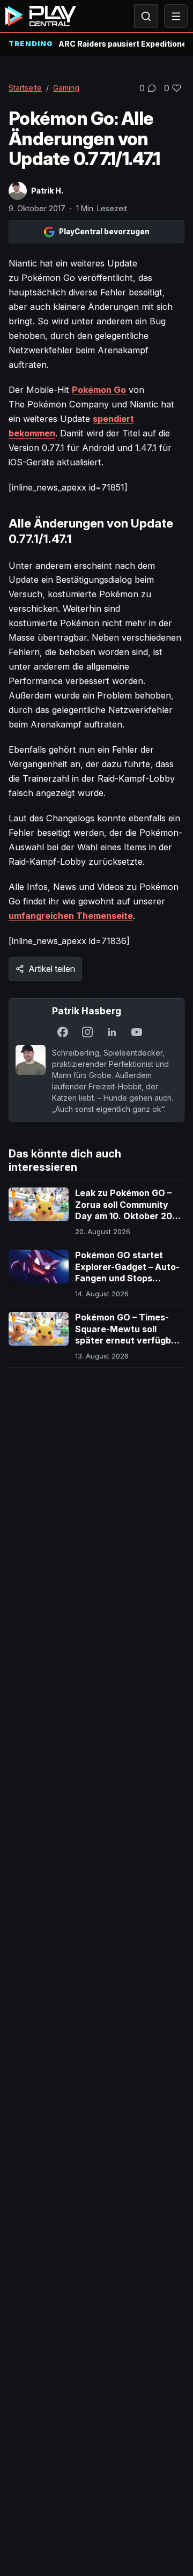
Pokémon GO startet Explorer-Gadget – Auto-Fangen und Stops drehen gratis (127, 1272)
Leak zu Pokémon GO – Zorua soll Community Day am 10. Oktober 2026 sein (129, 1210)
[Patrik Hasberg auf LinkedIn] (112, 1032)
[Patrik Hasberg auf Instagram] (87, 1032)
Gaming (66, 88)
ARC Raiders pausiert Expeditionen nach (121, 44)
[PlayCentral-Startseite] (41, 16)
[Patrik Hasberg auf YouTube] (137, 1032)
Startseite (25, 88)
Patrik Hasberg (87, 1011)
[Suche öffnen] (146, 16)
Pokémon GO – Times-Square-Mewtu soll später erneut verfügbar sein (128, 1335)
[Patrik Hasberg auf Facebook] (63, 1032)
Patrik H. (47, 191)
